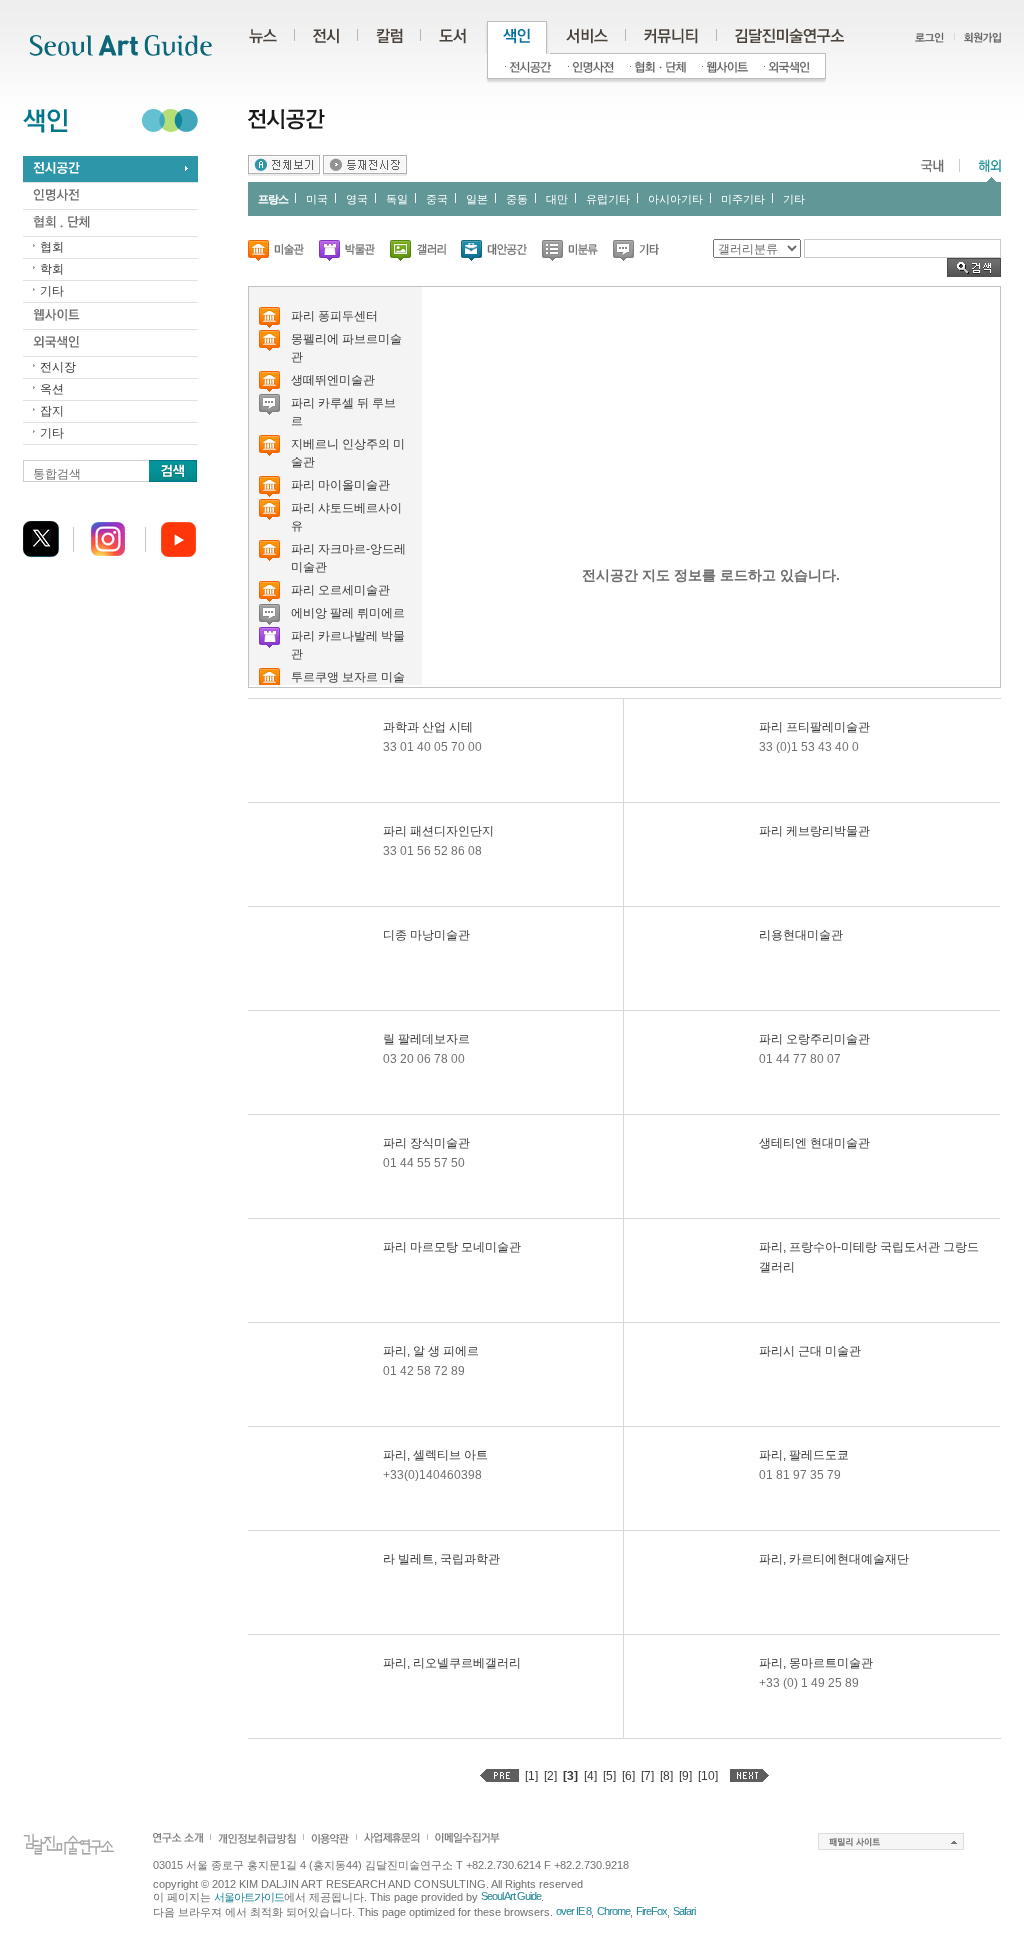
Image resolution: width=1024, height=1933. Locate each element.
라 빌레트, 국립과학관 (441, 1559)
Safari (684, 1911)
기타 (52, 291)
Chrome (613, 1911)
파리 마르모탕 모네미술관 (452, 1247)
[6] (628, 1776)
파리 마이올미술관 (340, 485)
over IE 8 (573, 1911)
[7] (647, 1776)
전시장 (58, 367)
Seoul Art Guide (511, 1896)
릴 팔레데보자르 (426, 1039)
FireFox (651, 1911)
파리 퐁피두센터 (334, 316)
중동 (517, 199)
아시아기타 (675, 199)
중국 (437, 199)
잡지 (52, 411)
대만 (557, 199)
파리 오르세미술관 (340, 590)
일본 (477, 199)
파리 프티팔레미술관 (814, 727)
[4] (590, 1776)
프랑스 (273, 199)
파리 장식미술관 (426, 1143)
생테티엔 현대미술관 (814, 1143)
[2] (550, 1776)
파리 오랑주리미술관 (814, 1039)
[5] (609, 1776)
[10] (708, 1776)
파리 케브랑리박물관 (814, 831)
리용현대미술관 (801, 935)
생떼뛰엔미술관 (333, 380)
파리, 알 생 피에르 (431, 1351)
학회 (52, 269)
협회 (52, 247)
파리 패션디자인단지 (438, 831)
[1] (531, 1776)
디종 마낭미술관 (426, 935)
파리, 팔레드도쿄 (804, 1455)
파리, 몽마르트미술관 (816, 1663)
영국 (357, 199)
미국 (317, 199)
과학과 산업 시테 (428, 727)
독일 (397, 199)
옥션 (52, 389)
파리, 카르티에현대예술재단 (834, 1559)
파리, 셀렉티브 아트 (435, 1455)
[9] (685, 1776)
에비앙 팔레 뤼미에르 (348, 613)
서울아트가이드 (249, 1897)
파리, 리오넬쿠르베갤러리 (452, 1663)
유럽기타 (608, 199)
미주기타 (743, 199)
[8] (666, 1776)
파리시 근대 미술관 (810, 1351)
